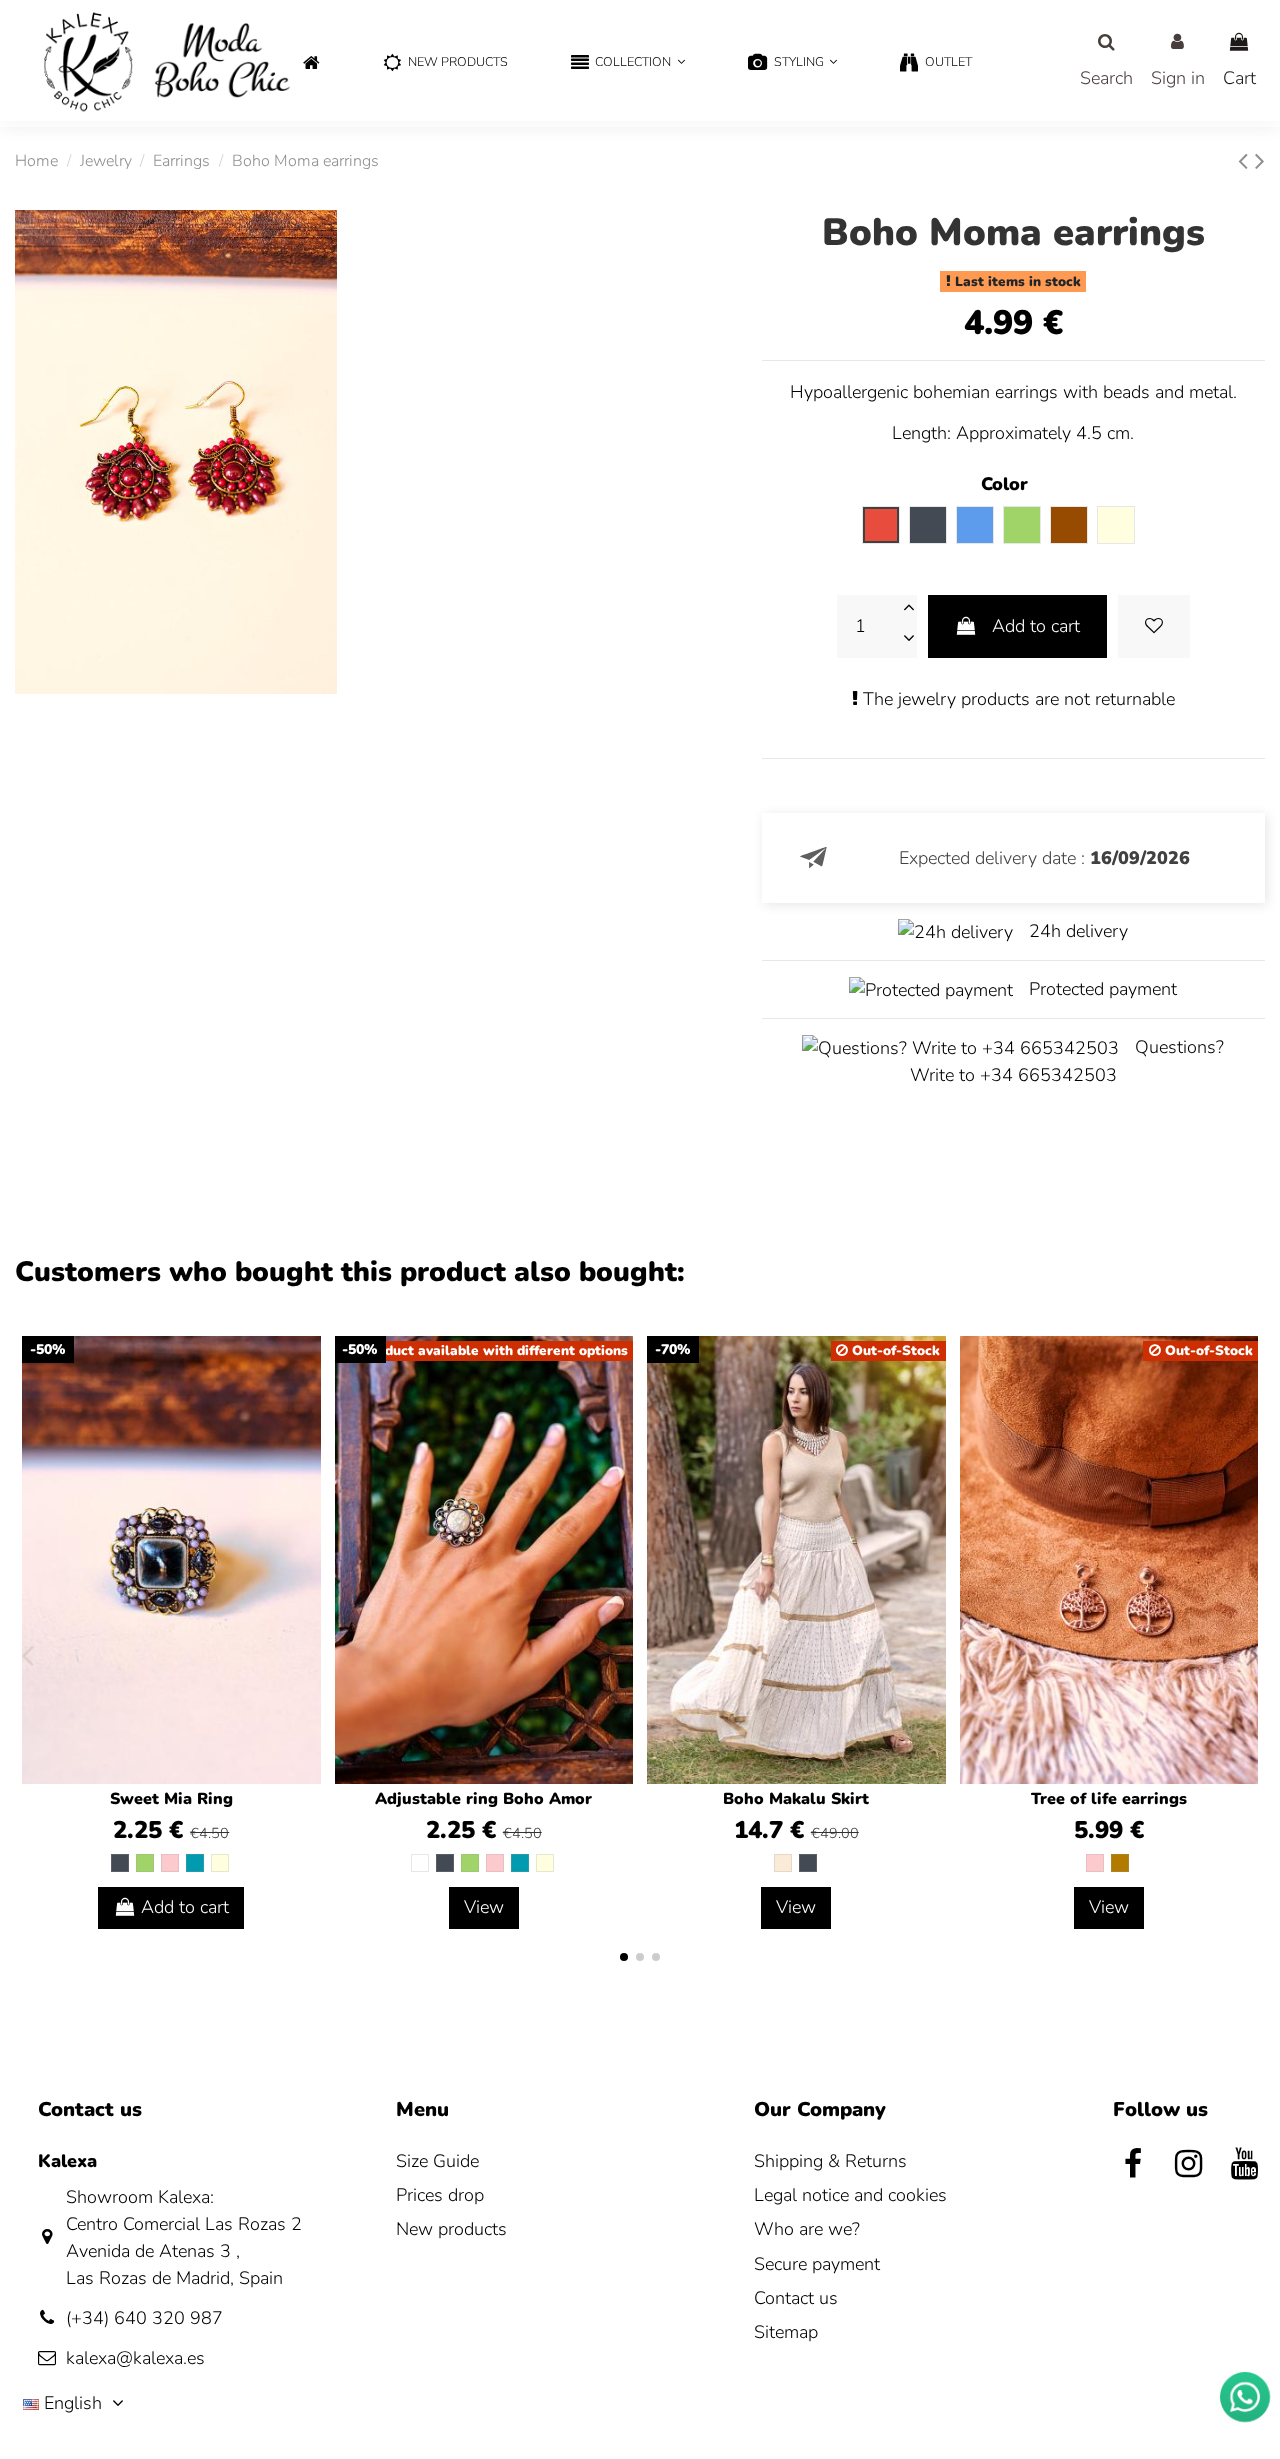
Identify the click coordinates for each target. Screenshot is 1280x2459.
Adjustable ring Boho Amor (483, 1799)
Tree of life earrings (1109, 1799)
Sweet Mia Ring (171, 1799)
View (484, 1907)
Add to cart (1036, 626)
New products (451, 2229)
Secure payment (817, 2264)
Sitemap (786, 2332)
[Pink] (170, 1863)
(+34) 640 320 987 (144, 2318)
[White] (420, 1863)
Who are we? (807, 2229)
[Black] (120, 1863)
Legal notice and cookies (850, 2195)
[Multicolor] (220, 1863)
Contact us (796, 2298)
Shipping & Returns (830, 2161)
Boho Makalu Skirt (796, 1799)
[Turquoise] (195, 1863)
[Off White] (783, 1863)
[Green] (145, 1863)
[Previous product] (1246, 161)
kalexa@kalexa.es (135, 2358)
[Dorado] (1120, 1863)
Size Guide (437, 2161)
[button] (627, 63)
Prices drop (440, 2195)
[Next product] (1260, 161)
